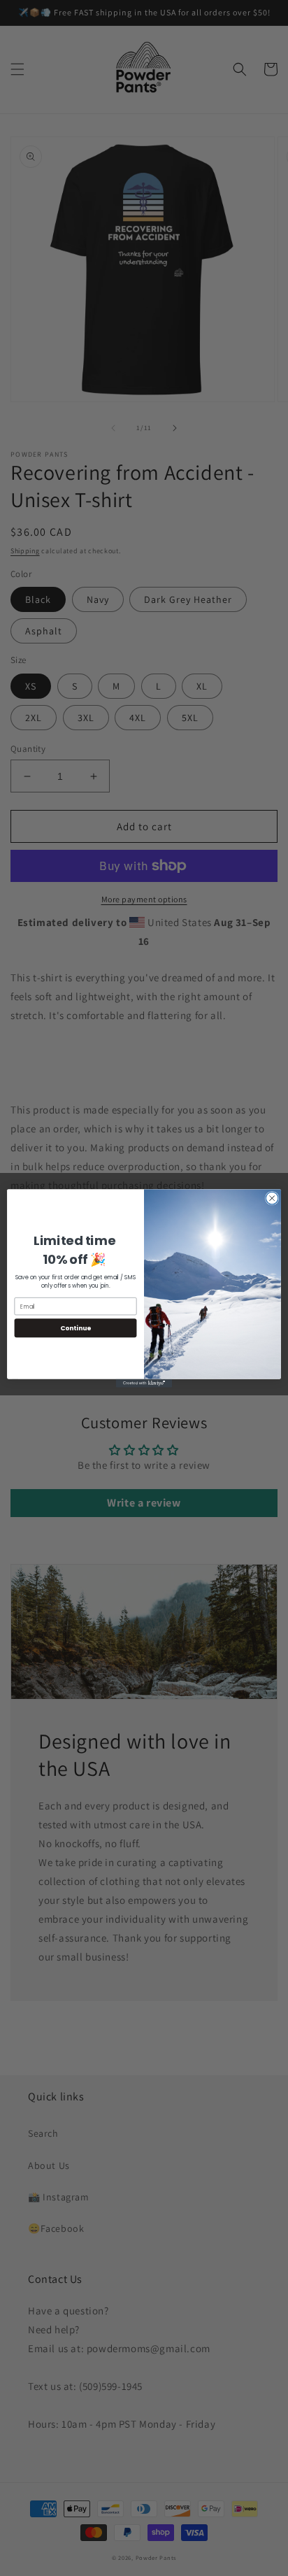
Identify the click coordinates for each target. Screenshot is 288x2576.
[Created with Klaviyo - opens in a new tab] (144, 1383)
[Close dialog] (272, 1198)
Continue (75, 1328)
